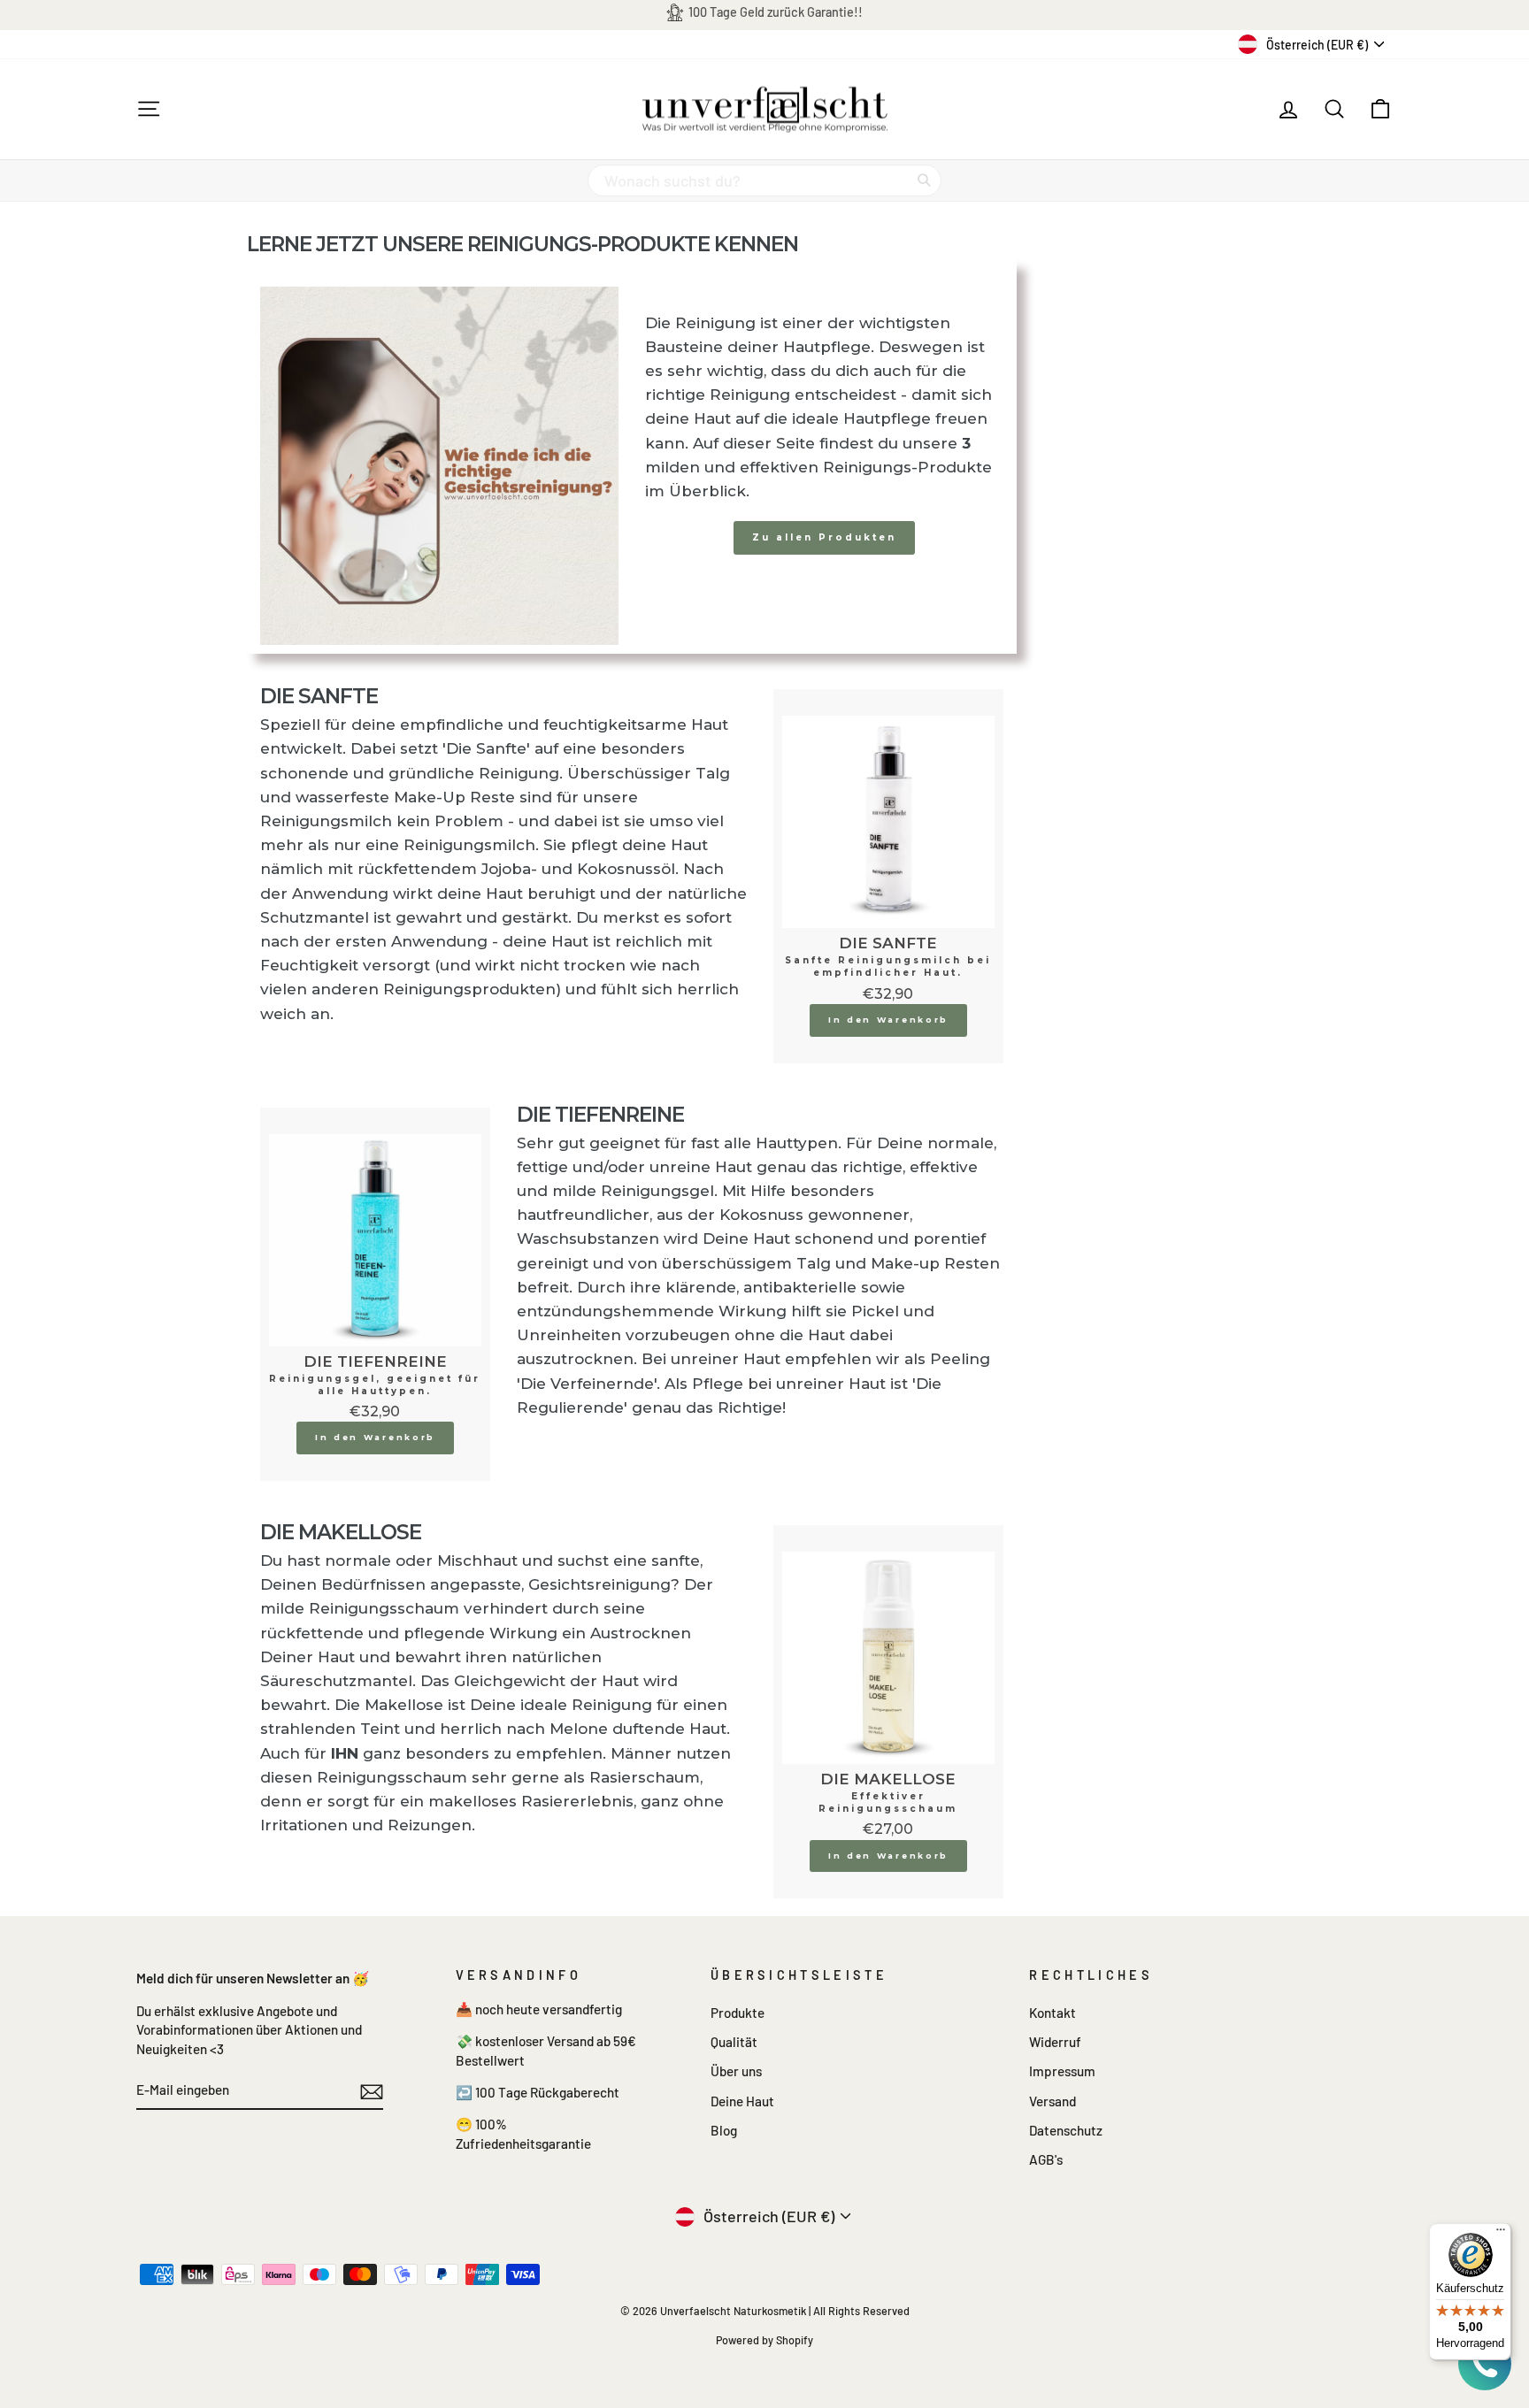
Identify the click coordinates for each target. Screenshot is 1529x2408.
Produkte (738, 2013)
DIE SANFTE (888, 943)
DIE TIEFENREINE (375, 1361)
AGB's (1046, 2159)
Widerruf (1055, 2042)
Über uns (736, 2071)
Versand (1053, 2101)
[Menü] (1501, 2234)
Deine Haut (742, 2101)
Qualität (734, 2042)
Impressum (1062, 2071)
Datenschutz (1066, 2130)
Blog (724, 2130)
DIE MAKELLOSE (888, 1779)
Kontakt (1053, 2013)
